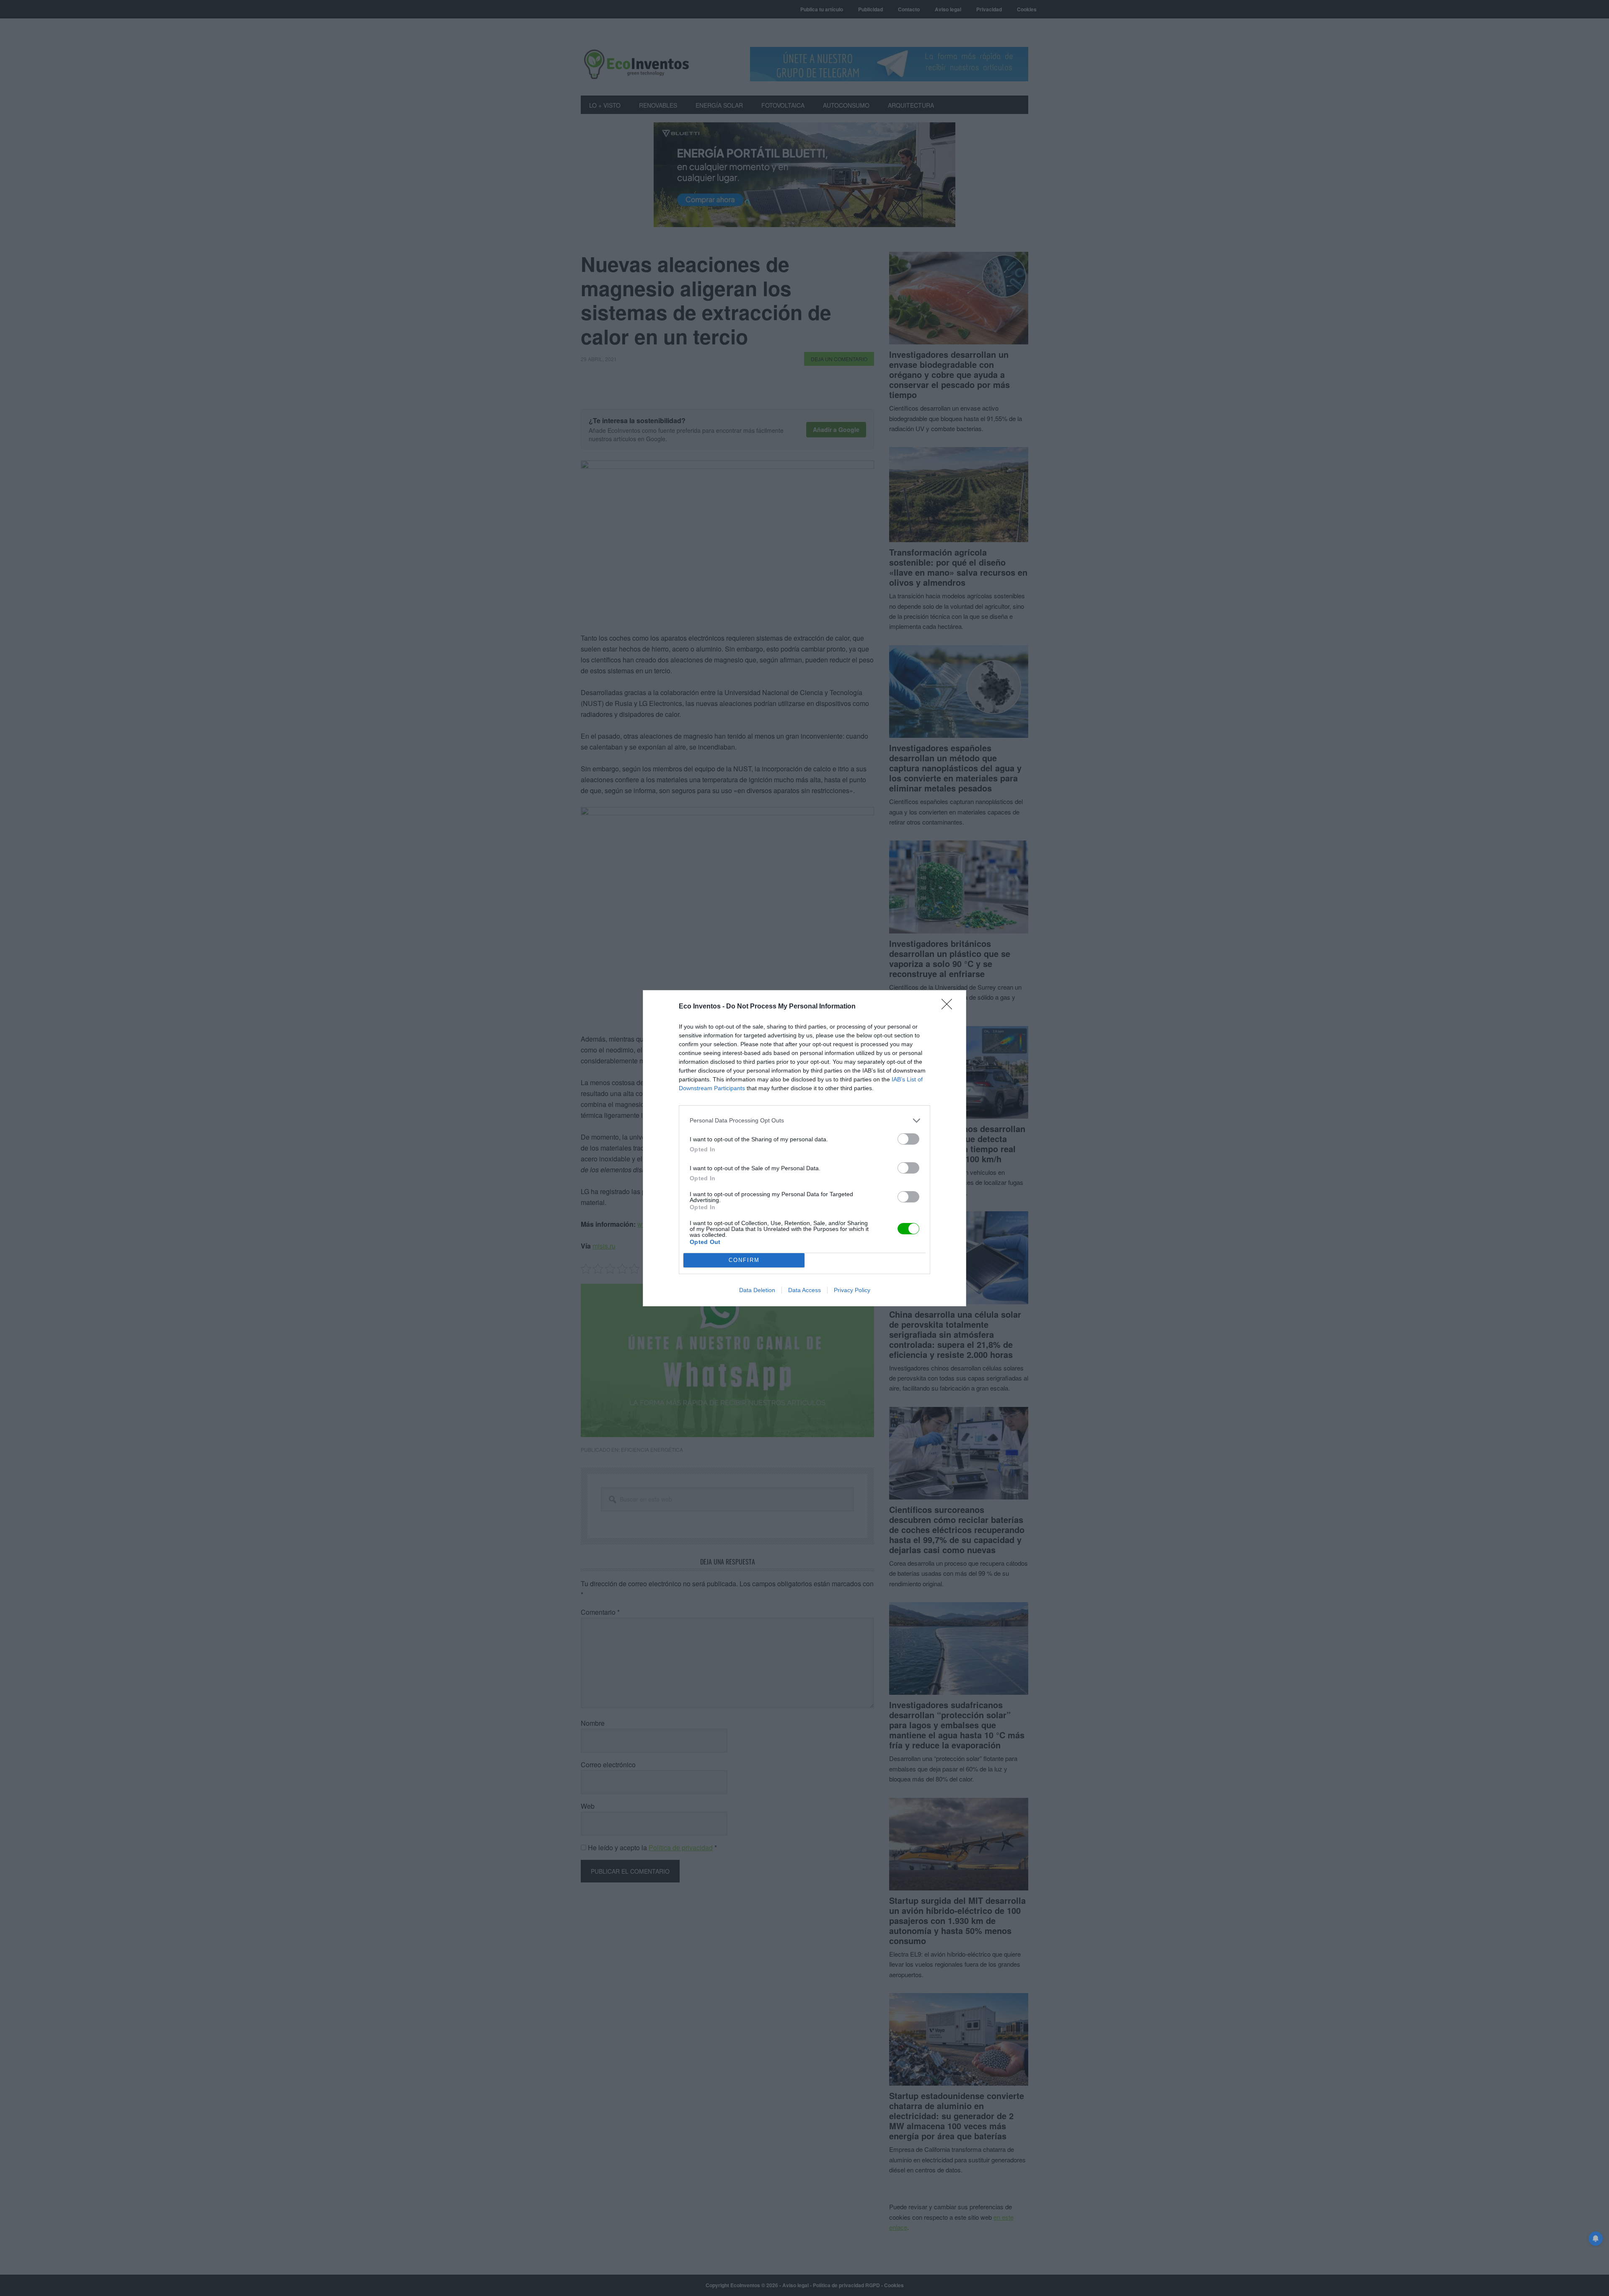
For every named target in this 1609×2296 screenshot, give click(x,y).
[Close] (949, 1007)
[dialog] (804, 1148)
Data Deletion (757, 1290)
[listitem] (804, 1121)
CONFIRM (744, 1260)
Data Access (804, 1290)
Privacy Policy (852, 1290)
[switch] (908, 1139)
